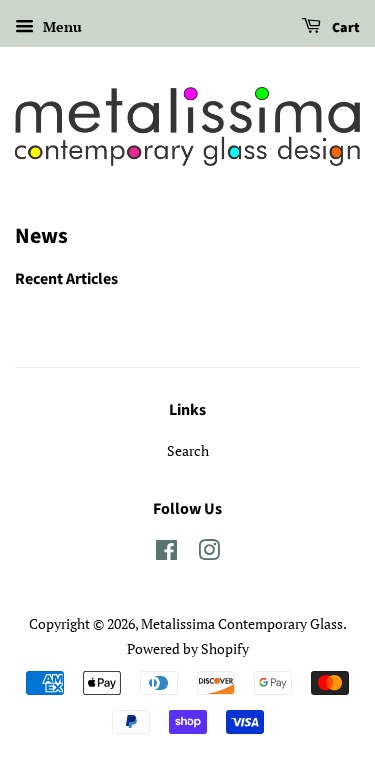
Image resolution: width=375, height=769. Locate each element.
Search (188, 450)
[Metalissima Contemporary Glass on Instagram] (209, 553)
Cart (344, 28)
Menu (60, 26)
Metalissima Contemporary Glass (242, 623)
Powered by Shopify (188, 648)
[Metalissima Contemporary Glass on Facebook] (166, 553)
